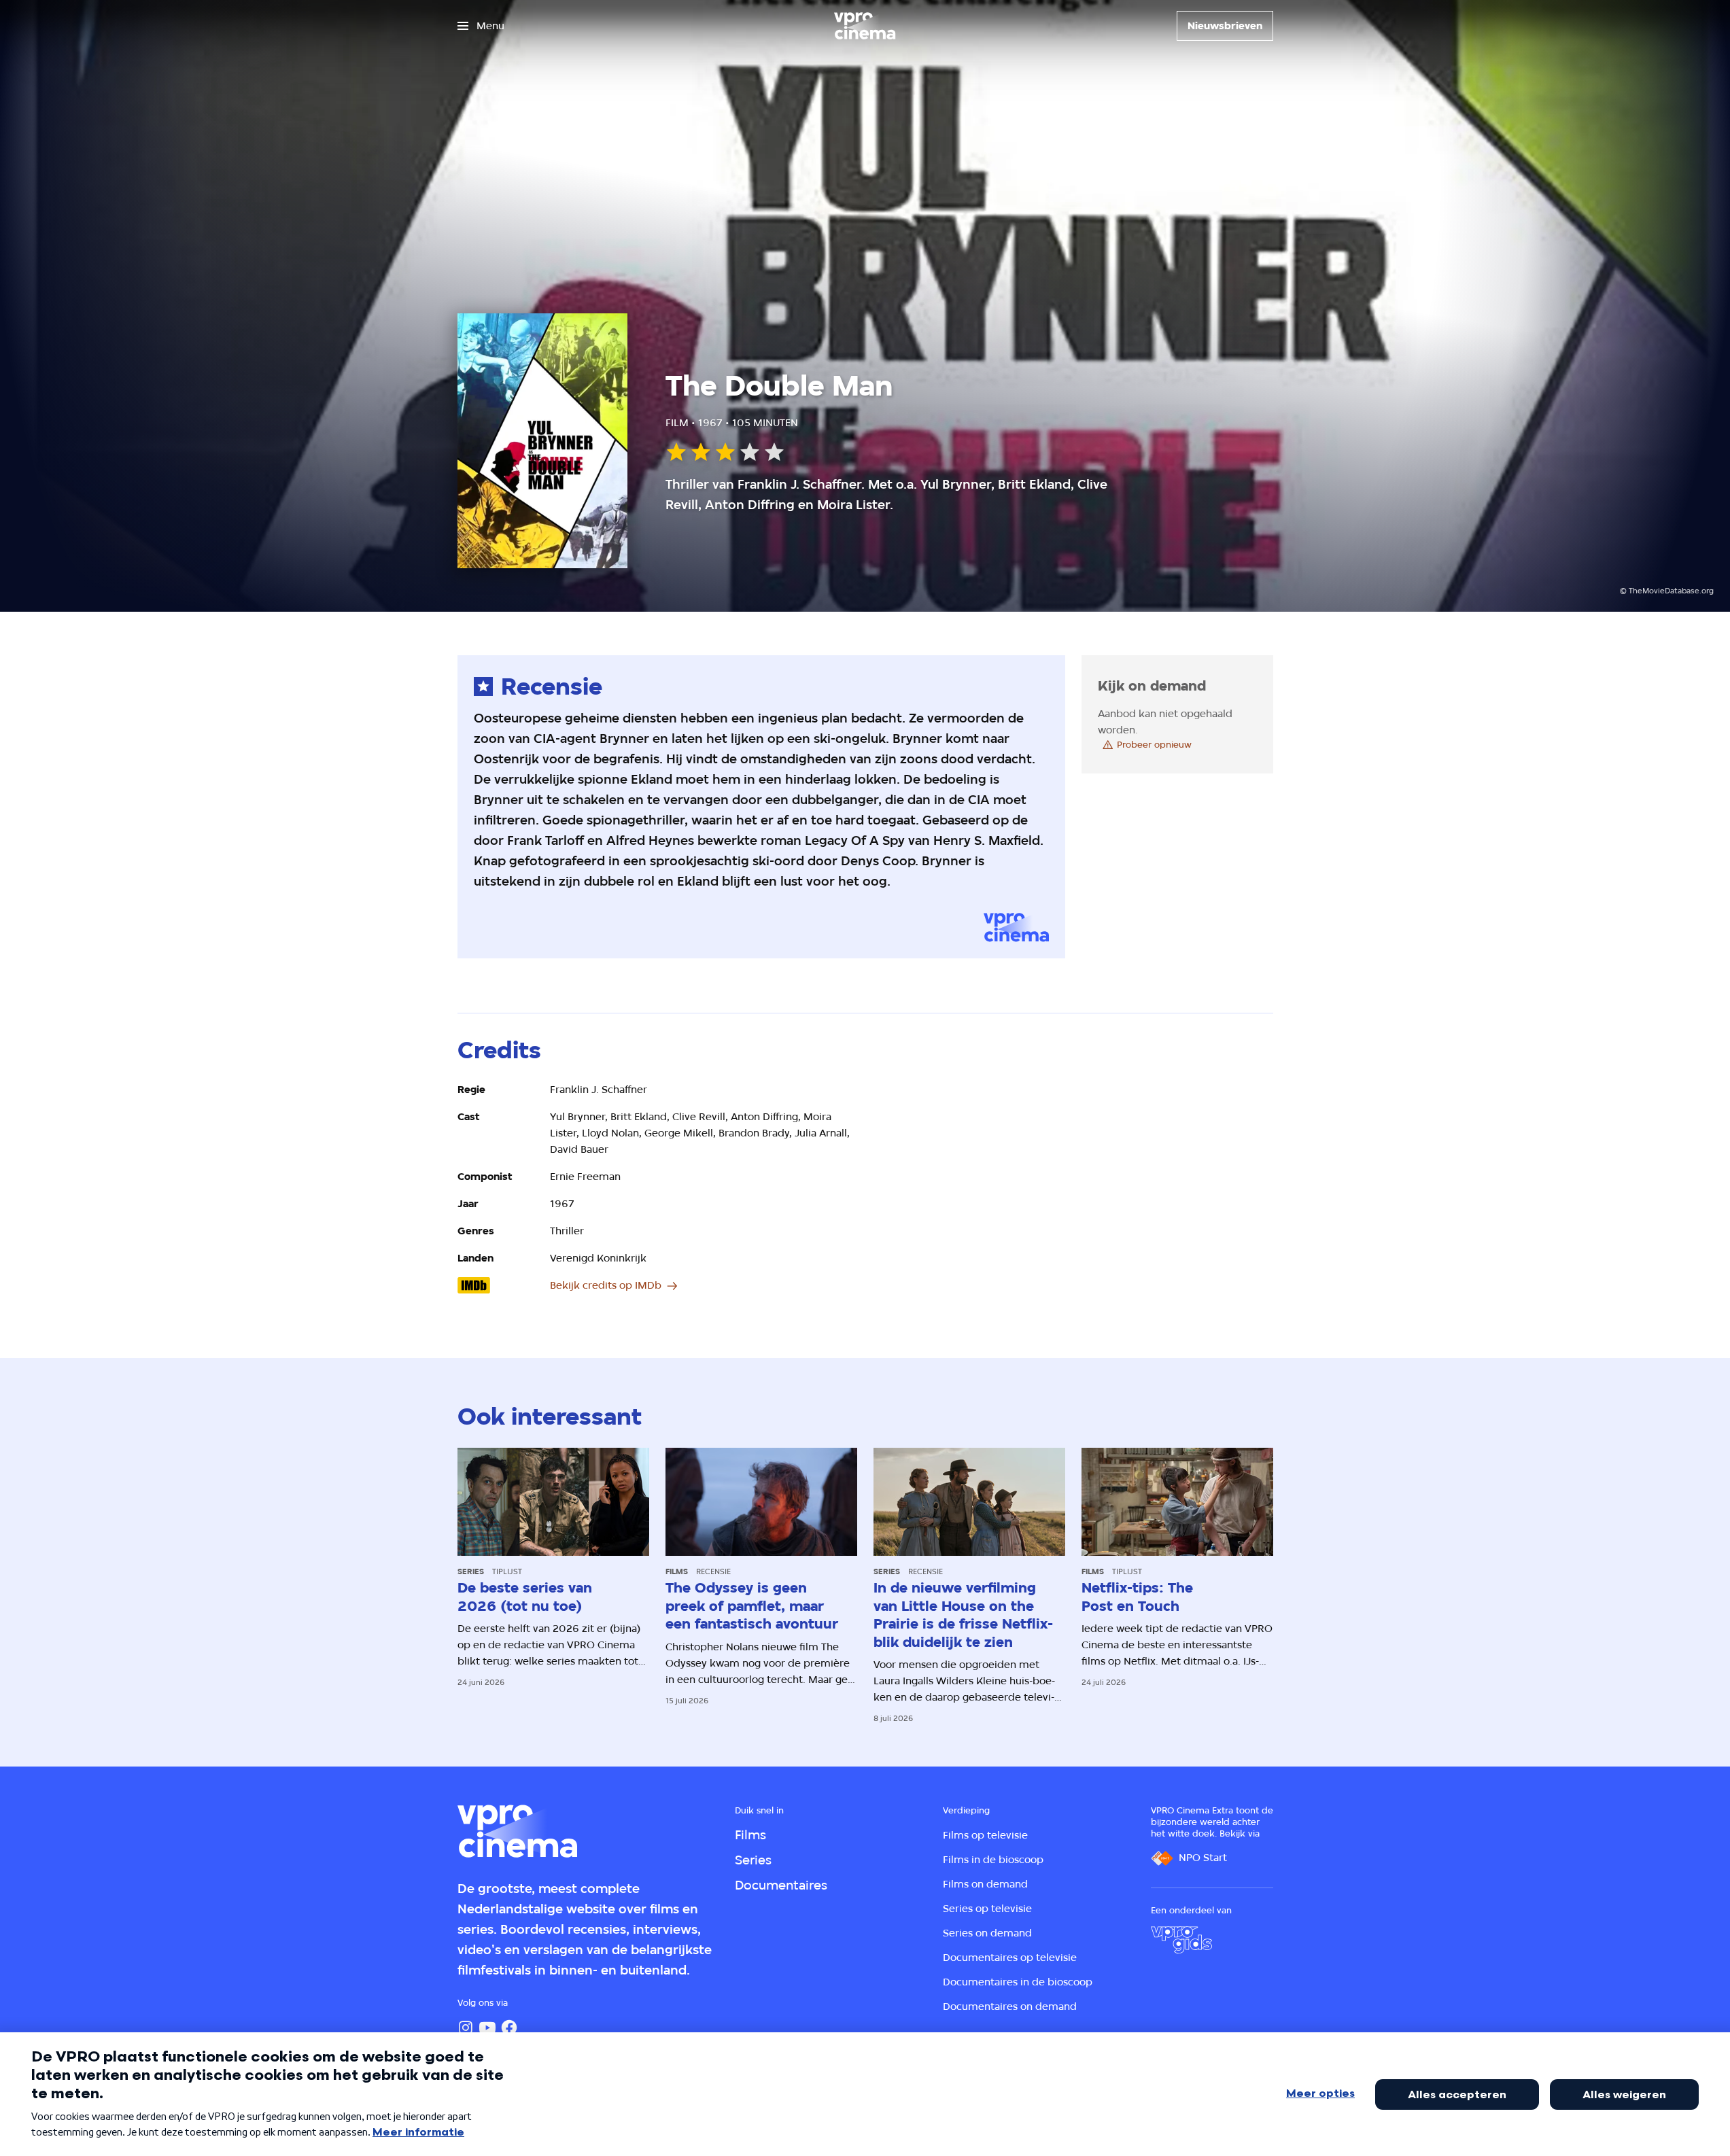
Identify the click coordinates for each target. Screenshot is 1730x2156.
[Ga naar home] (865, 26)
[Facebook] (509, 2028)
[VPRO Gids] (1181, 1940)
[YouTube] (487, 2028)
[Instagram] (466, 2028)
